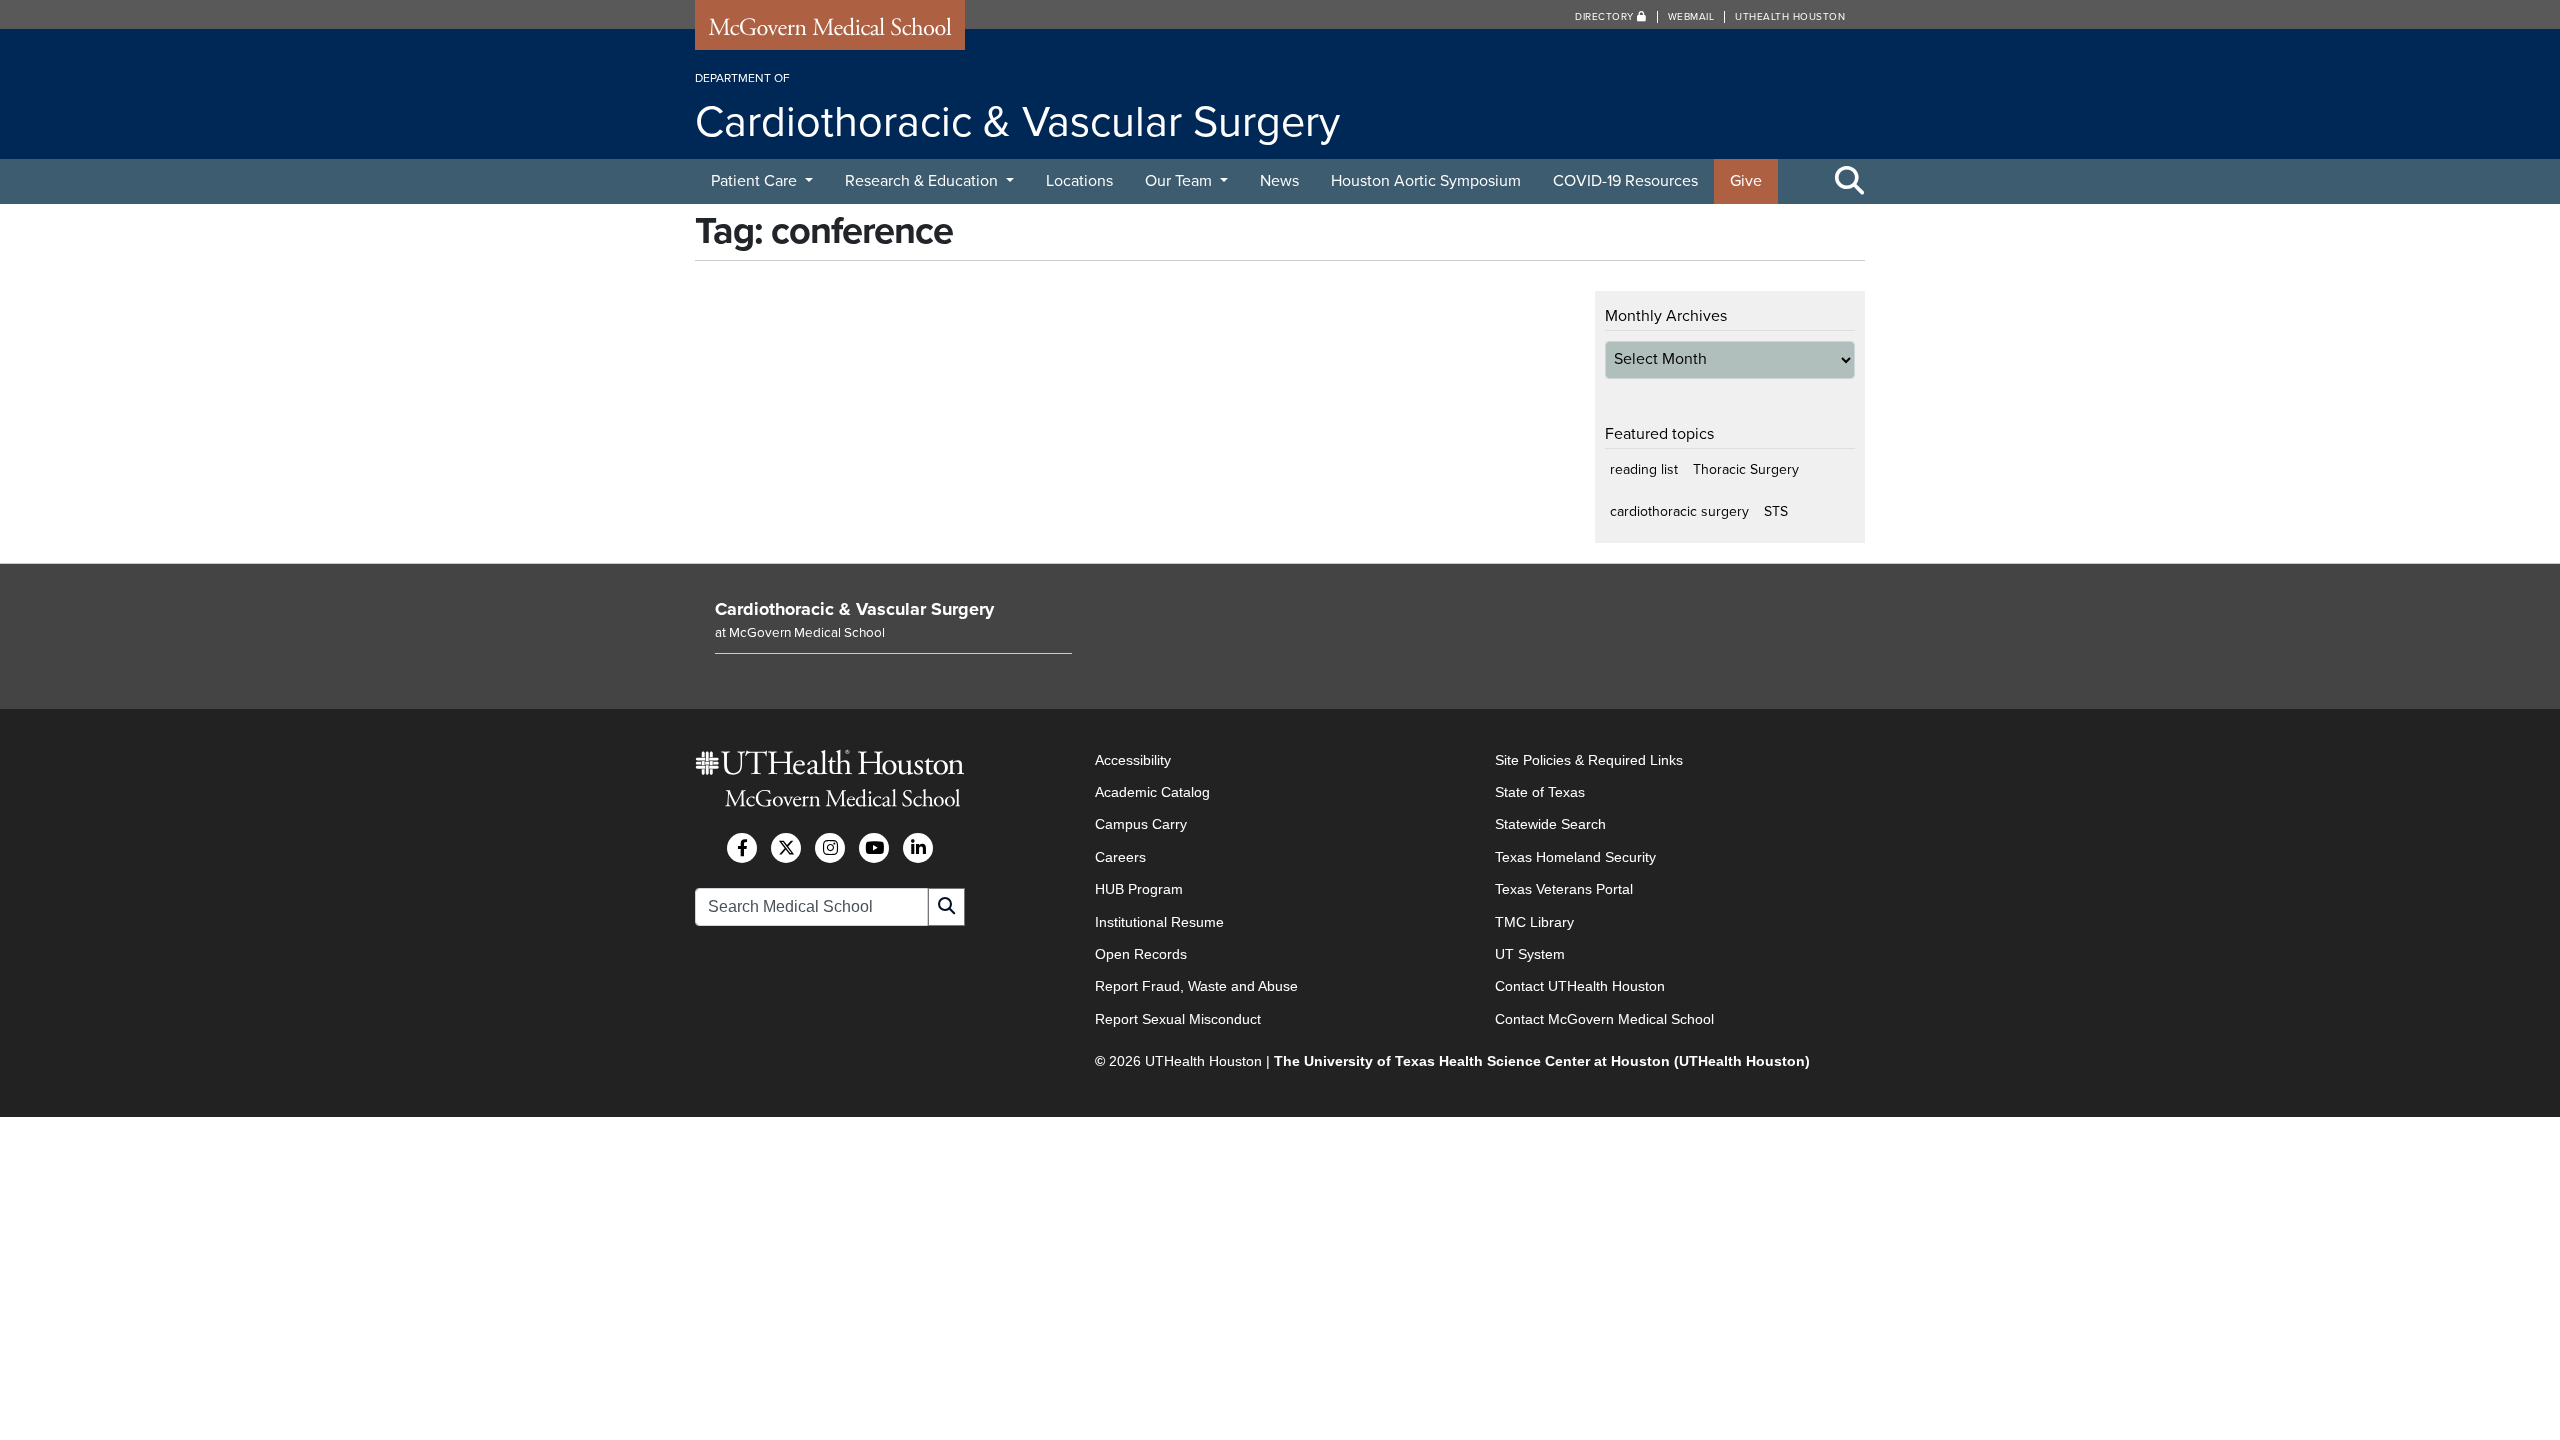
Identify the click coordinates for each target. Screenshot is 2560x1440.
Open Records (1141, 954)
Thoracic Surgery (1746, 469)
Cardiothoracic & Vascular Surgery (854, 609)
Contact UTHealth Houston (1580, 986)
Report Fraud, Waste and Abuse (1196, 986)
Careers (1120, 857)
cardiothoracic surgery (1679, 511)
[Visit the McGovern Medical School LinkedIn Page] (918, 848)
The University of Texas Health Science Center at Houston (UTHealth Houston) (1542, 1061)
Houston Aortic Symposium (1426, 181)
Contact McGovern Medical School (1604, 1019)
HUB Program (1139, 889)
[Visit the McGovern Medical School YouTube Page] (874, 848)
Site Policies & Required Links (1589, 760)
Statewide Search (1550, 824)
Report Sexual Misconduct (1178, 1019)
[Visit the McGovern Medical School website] (830, 32)
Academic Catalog (1152, 792)
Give (1746, 181)
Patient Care (756, 181)
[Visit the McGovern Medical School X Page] (786, 848)
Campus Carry (1141, 824)
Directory (1606, 17)
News (1279, 181)
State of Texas (1540, 792)
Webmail (1691, 17)
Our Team (1180, 181)
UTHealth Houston (1790, 17)
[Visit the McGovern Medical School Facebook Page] (742, 848)
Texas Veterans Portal (1564, 889)
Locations (1079, 181)
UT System (1530, 954)
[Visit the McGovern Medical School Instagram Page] (830, 848)
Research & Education (923, 181)
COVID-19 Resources (1625, 181)
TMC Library (1534, 922)
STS (1776, 511)
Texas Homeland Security (1575, 857)
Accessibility (1133, 760)
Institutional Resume (1159, 922)
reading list (1644, 469)
